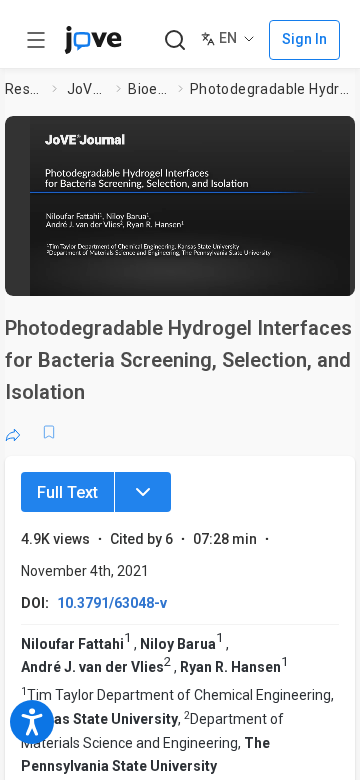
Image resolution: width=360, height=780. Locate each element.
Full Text (67, 492)
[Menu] (143, 492)
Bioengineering (149, 89)
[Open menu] (36, 40)
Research (25, 89)
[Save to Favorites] (49, 432)
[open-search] (174, 40)
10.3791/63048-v (112, 603)
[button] (190, 199)
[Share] (13, 432)
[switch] (216, 275)
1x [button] (303, 274)
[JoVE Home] (93, 40)
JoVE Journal (88, 89)
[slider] (115, 274)
